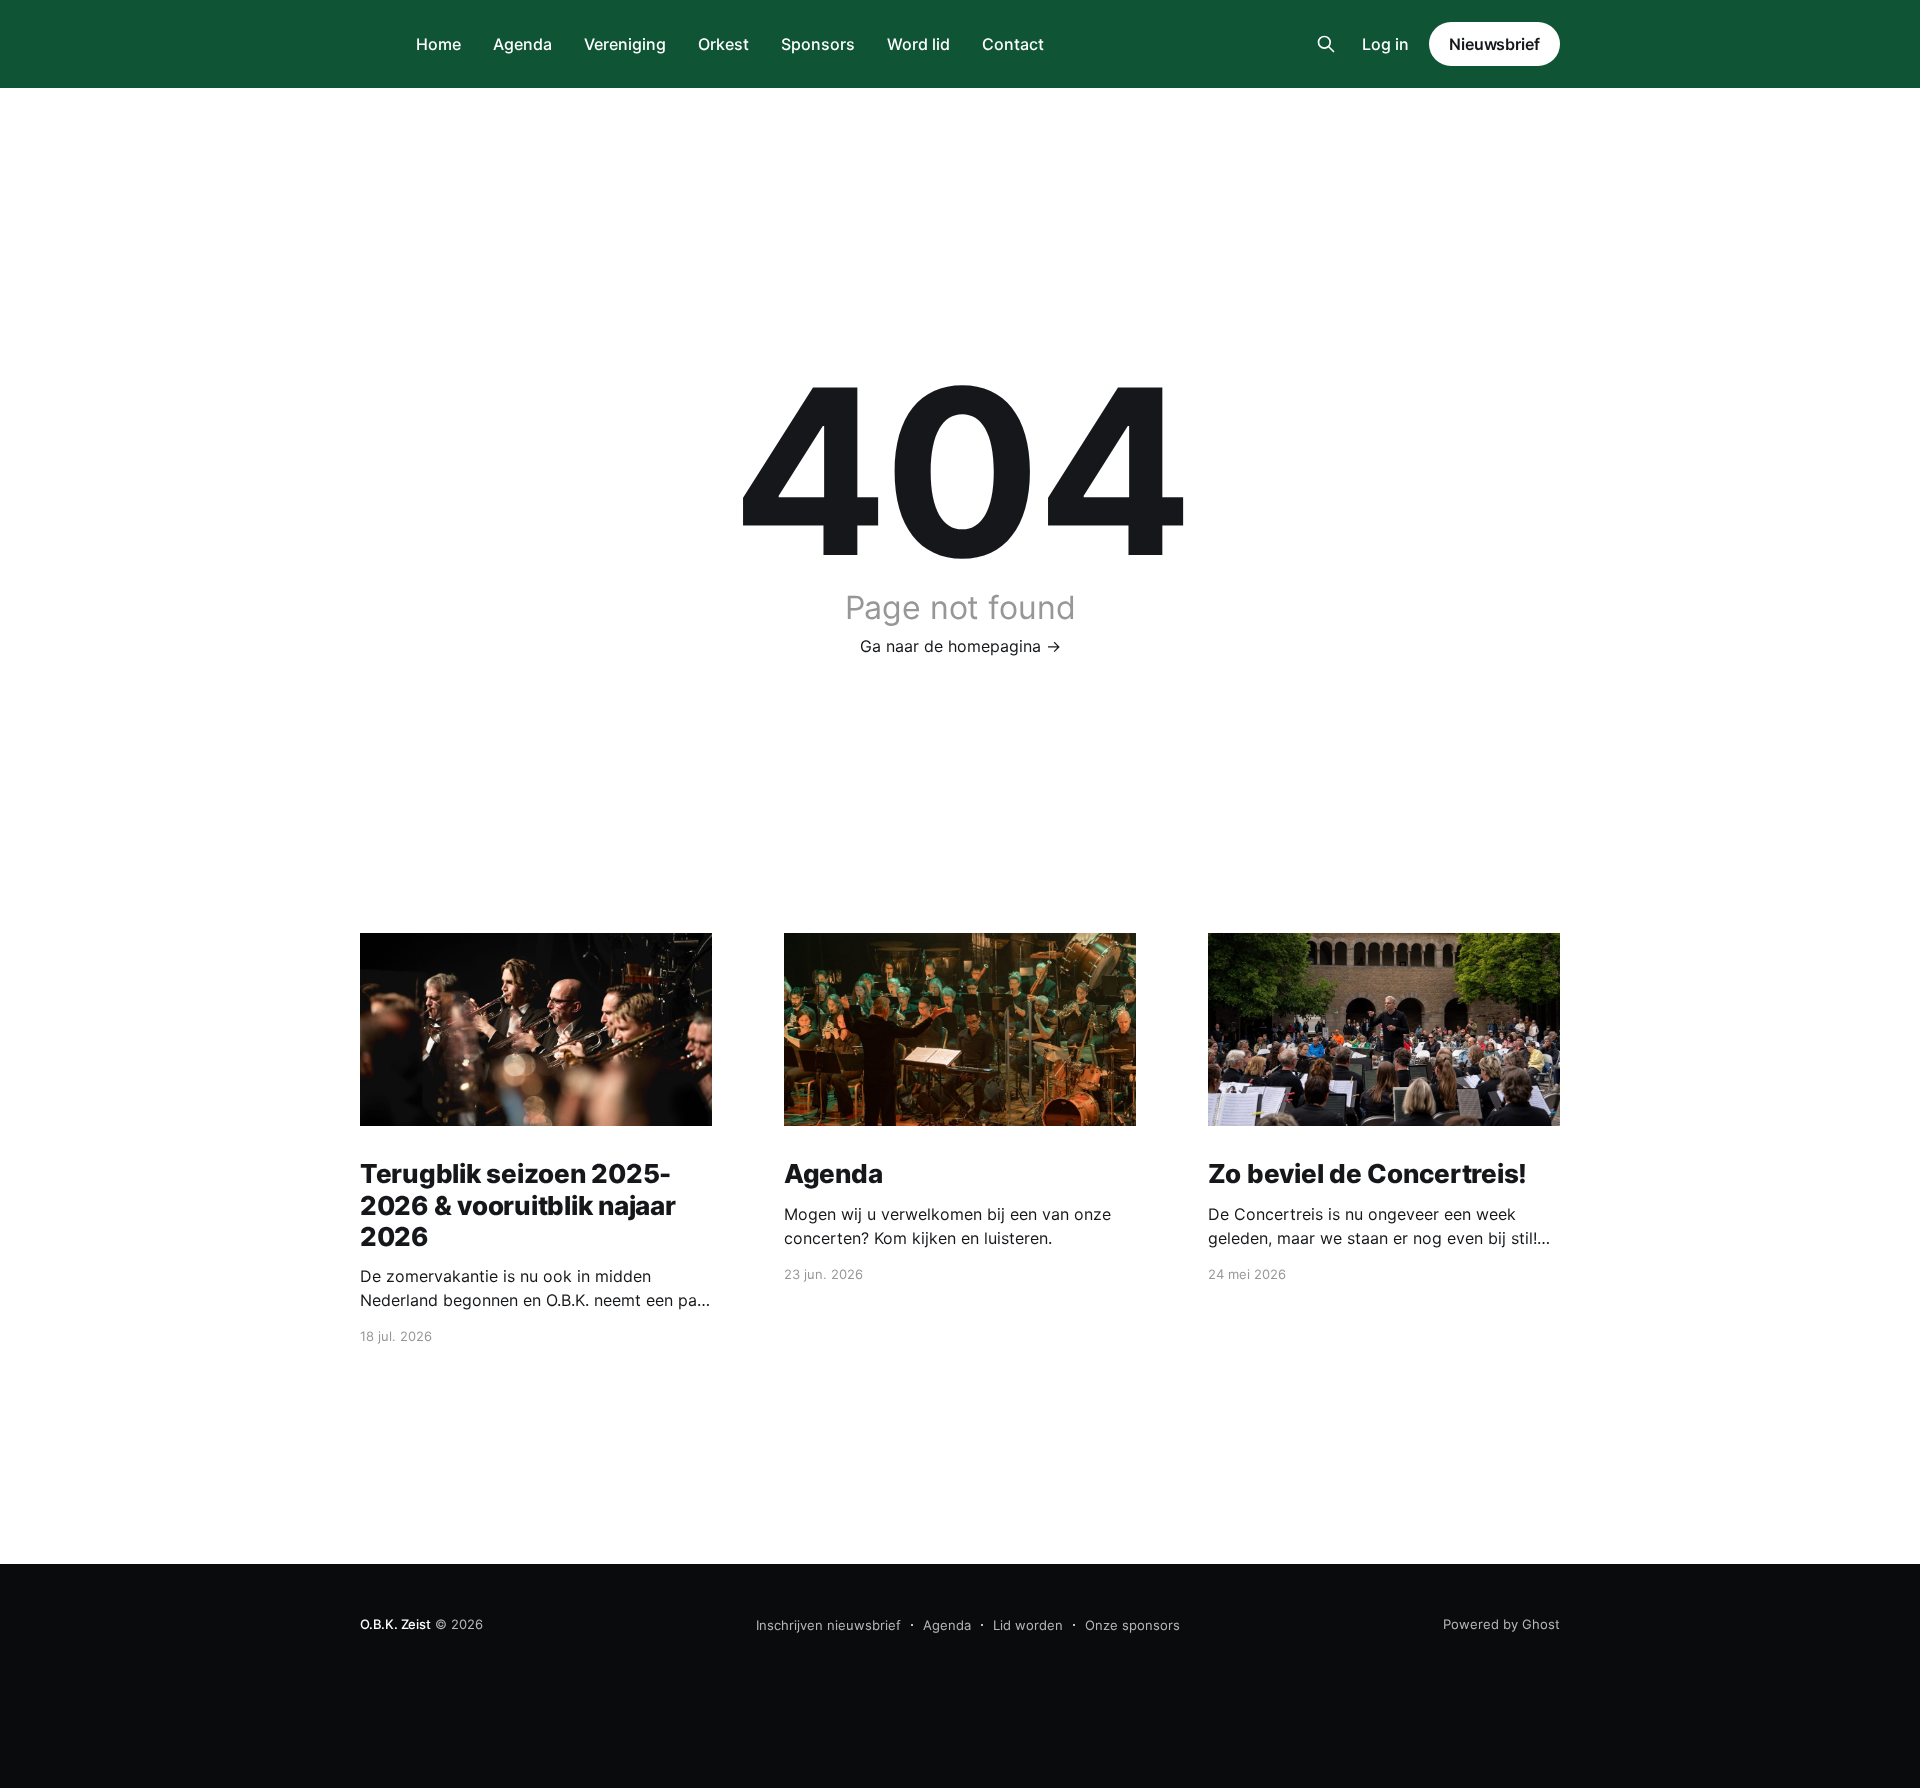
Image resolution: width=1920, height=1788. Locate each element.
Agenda (522, 44)
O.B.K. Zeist (395, 1624)
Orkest (723, 44)
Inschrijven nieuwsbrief (828, 1625)
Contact (1013, 44)
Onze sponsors (1132, 1625)
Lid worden (1028, 1625)
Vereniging (625, 44)
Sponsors (818, 44)
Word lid (918, 44)
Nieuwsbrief (1494, 44)
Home (438, 44)
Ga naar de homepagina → (960, 646)
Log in (1385, 44)
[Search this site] (1326, 44)
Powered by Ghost (1501, 1624)
